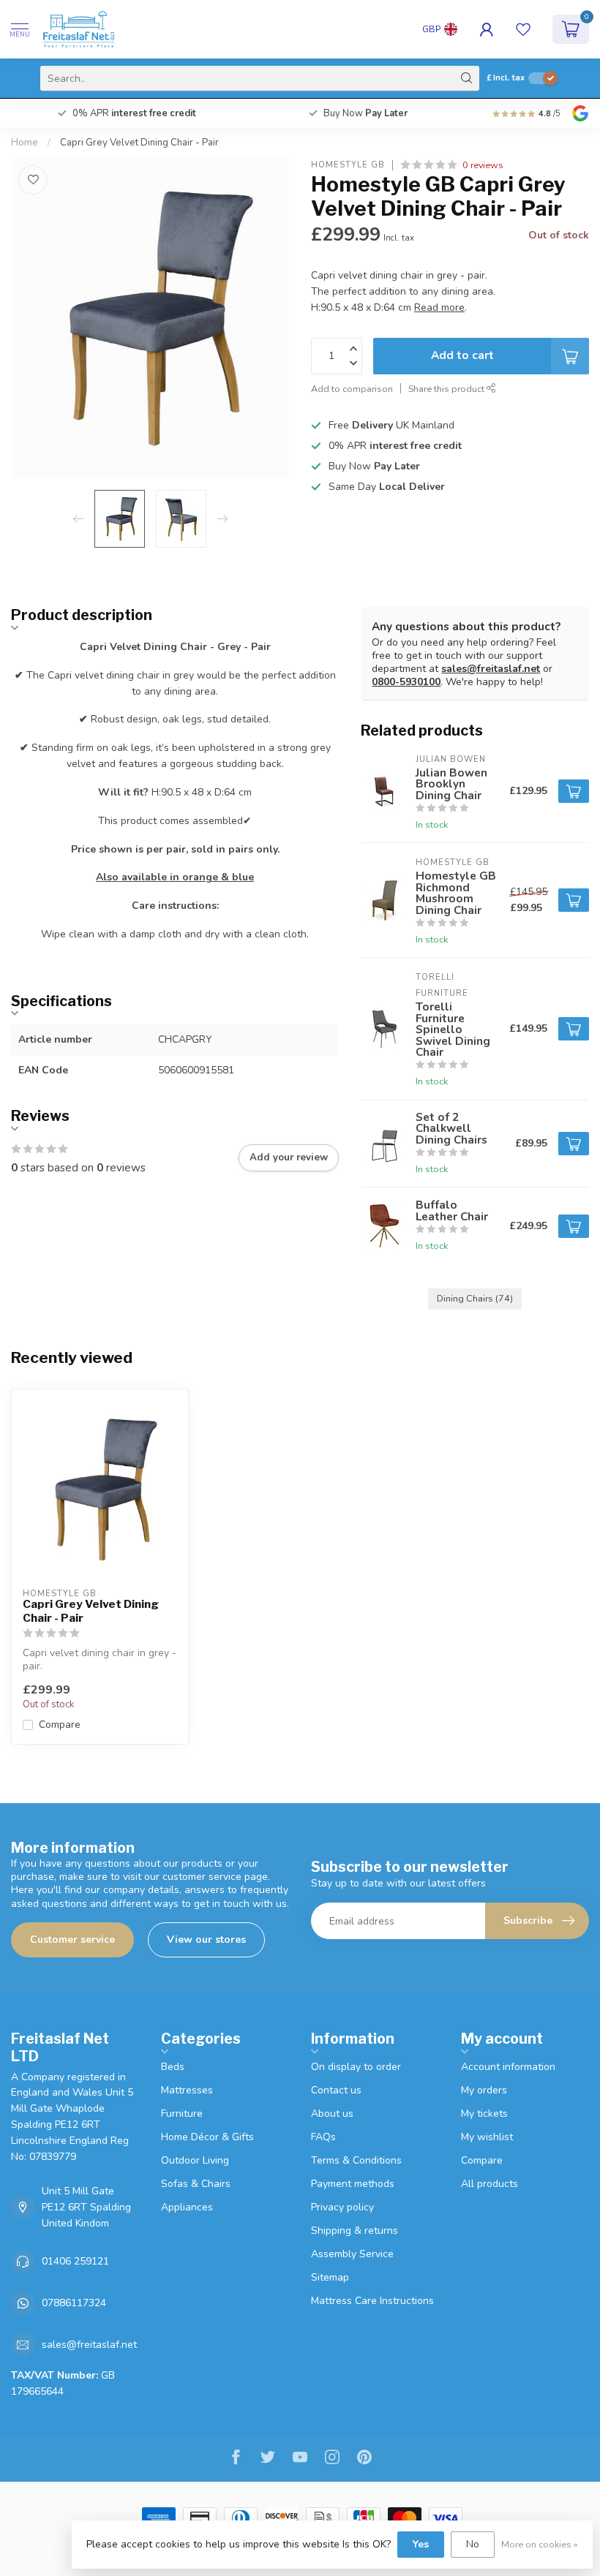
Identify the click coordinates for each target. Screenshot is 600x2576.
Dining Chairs (475, 1298)
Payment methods (353, 2184)
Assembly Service (352, 2254)
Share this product (447, 389)
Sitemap (330, 2277)
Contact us (336, 2090)
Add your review (289, 1157)
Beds (173, 2067)
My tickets (484, 2114)
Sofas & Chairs (196, 2184)
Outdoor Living (195, 2160)
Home (25, 143)
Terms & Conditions (356, 2160)
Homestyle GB (348, 165)
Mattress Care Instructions (372, 2301)
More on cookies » (540, 2544)
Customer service (72, 1939)
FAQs (323, 2137)
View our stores (206, 1939)
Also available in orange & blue (175, 877)
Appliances (187, 2207)
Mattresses (187, 2090)
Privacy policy (342, 2207)
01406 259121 (75, 2261)
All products (490, 2184)
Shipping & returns (355, 2231)
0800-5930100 (406, 682)
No (473, 2544)
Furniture (182, 2114)
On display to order (356, 2067)
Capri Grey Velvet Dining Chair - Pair (139, 143)
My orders (484, 2090)
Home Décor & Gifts (207, 2137)
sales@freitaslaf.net (491, 669)
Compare (60, 1725)
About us (332, 2114)
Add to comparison (352, 389)
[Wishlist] (523, 29)
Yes (421, 2544)
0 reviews (483, 165)
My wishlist (487, 2137)
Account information (508, 2067)
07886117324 (74, 2303)
